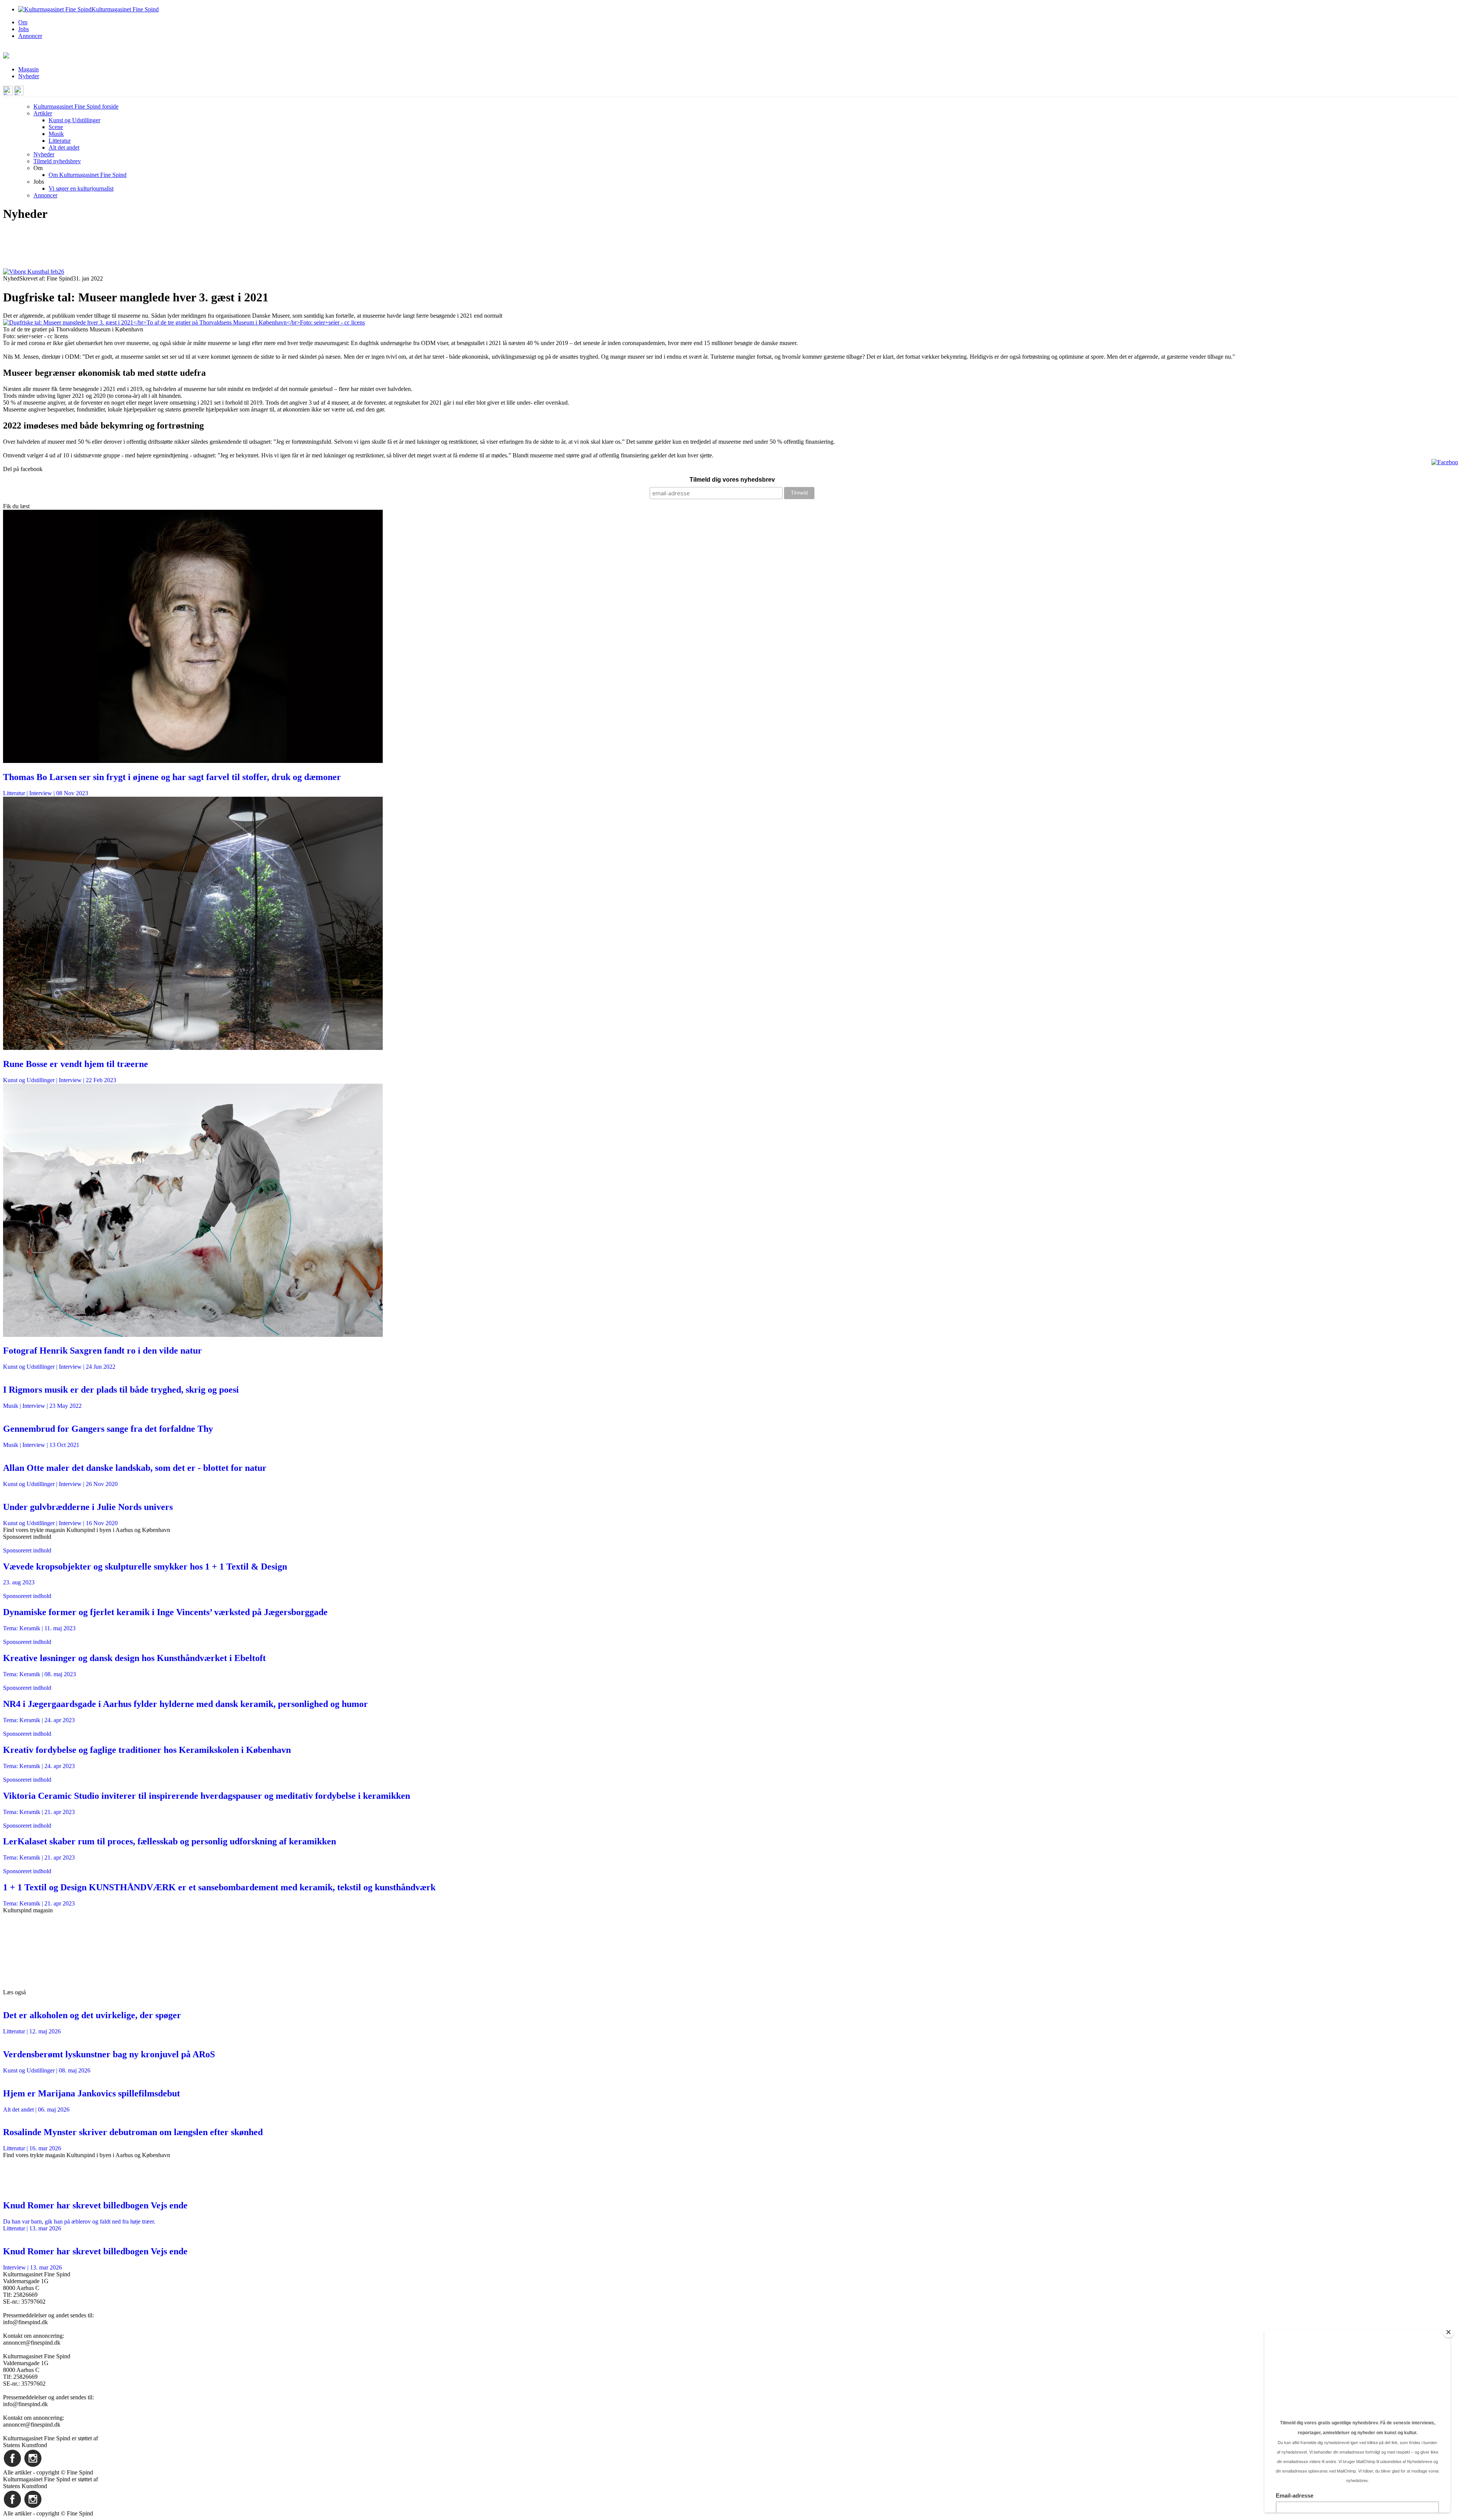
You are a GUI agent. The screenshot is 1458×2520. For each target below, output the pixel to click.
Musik (56, 134)
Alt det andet (64, 147)
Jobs (24, 29)
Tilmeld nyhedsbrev (57, 161)
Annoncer (30, 36)
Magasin (28, 69)
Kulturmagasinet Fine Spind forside (76, 106)
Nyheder (29, 76)
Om (23, 22)
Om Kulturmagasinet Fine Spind (88, 175)
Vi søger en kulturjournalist (81, 188)
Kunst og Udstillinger (74, 120)
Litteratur (60, 141)
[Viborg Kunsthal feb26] (34, 272)
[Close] (1449, 2332)
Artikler (43, 113)
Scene (56, 127)
